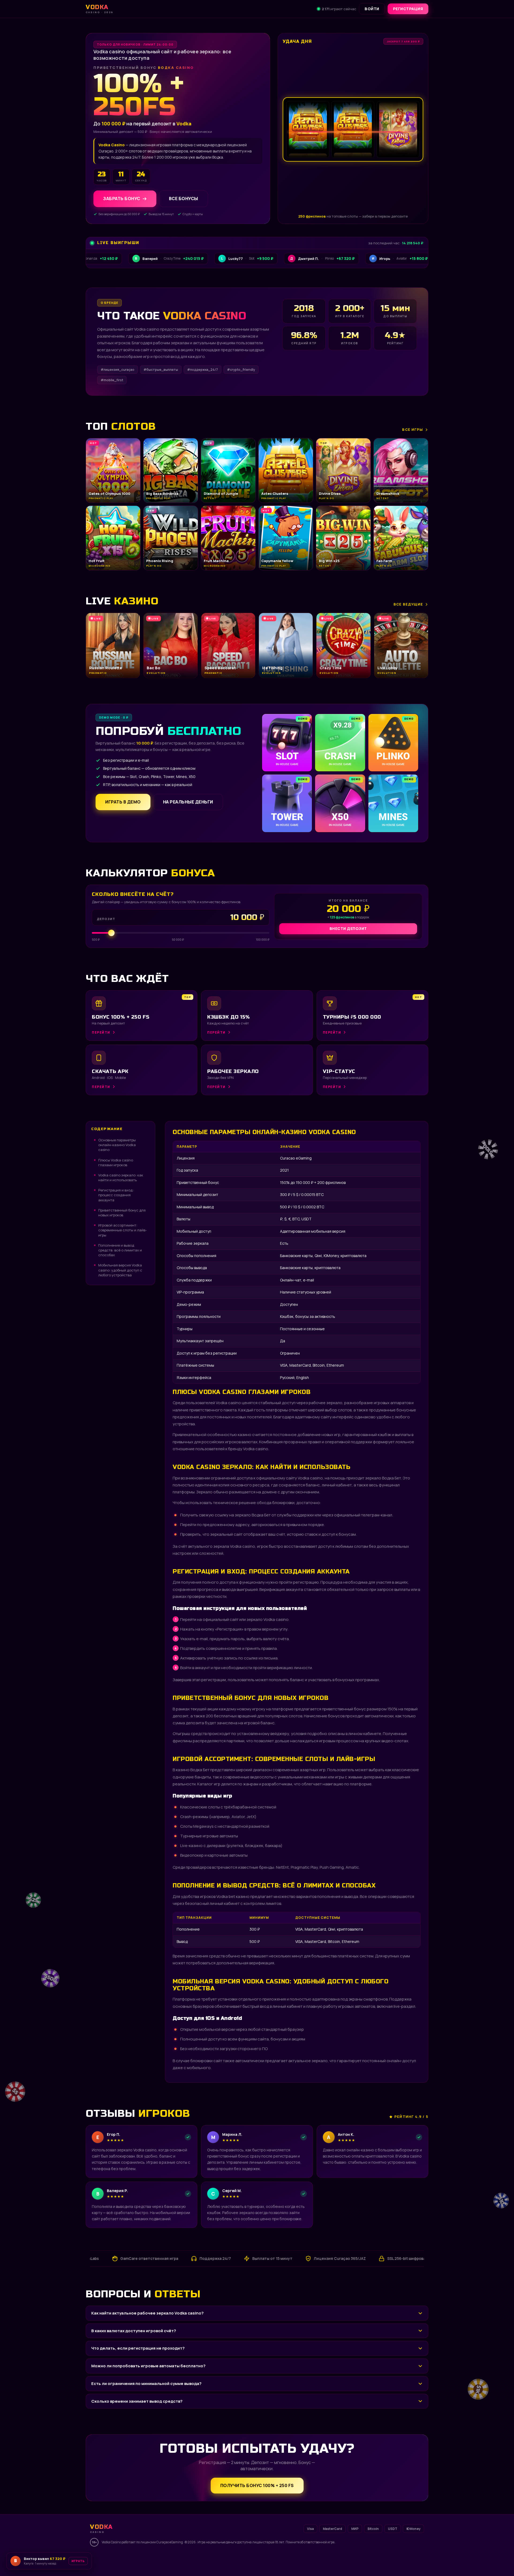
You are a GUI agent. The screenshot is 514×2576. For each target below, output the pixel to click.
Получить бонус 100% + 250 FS (257, 2485)
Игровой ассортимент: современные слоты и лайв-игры (122, 1230)
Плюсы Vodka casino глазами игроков (116, 1162)
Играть (84, 2559)
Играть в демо (123, 802)
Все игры (413, 429)
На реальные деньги (188, 802)
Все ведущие (408, 604)
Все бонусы (184, 199)
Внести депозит (348, 928)
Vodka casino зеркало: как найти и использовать (121, 1177)
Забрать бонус (122, 199)
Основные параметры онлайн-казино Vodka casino (117, 1145)
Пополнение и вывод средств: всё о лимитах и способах (120, 1250)
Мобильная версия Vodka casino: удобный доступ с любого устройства (120, 1270)
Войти (372, 9)
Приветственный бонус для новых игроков (122, 1213)
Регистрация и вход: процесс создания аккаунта (116, 1195)
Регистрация (408, 9)
